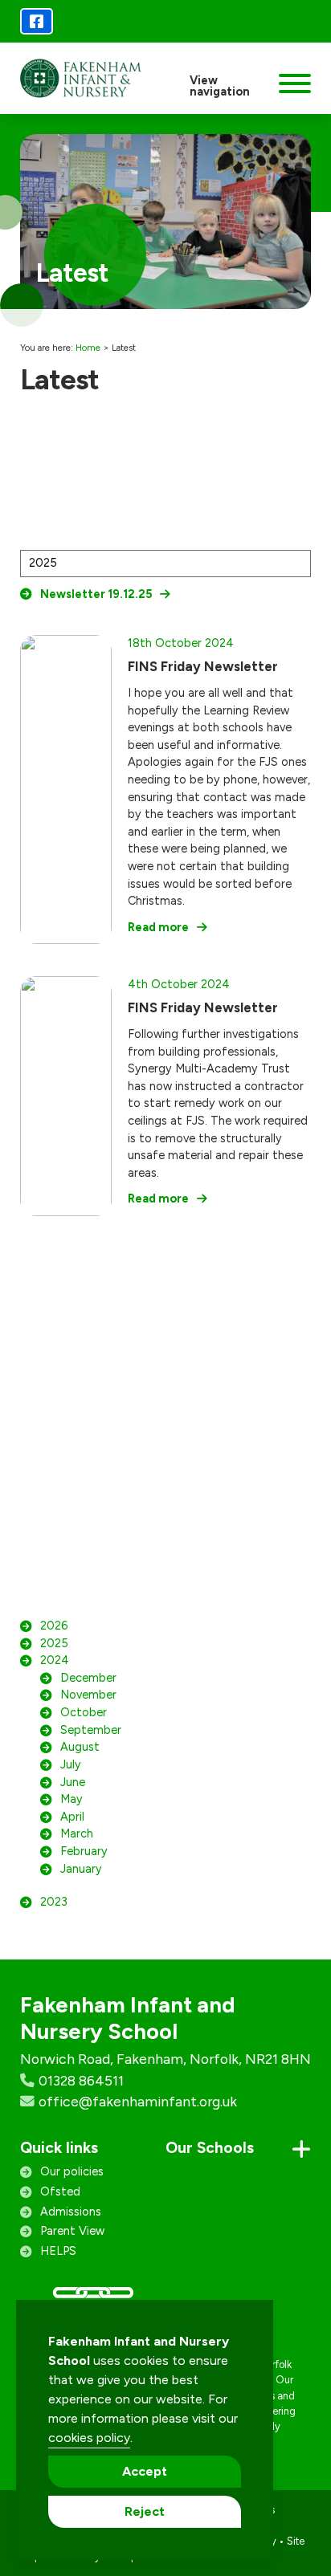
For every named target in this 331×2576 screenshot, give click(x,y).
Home (88, 348)
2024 (55, 1660)
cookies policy (89, 2438)
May (72, 1799)
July (71, 1764)
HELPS (58, 2251)
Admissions (71, 2212)
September (91, 1730)
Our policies (72, 2171)
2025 (54, 1643)
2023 (54, 1902)
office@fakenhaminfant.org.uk (138, 2101)
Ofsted (60, 2191)
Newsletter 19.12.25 (96, 594)
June (73, 1782)
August (80, 1747)
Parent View (72, 2231)
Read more (158, 927)
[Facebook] (37, 21)
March (77, 1833)
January (81, 1869)
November (88, 1695)
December (88, 1678)
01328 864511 (81, 2080)
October (84, 1712)
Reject (145, 2511)
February (84, 1851)
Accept (145, 2471)
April (72, 1817)
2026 (54, 1626)
